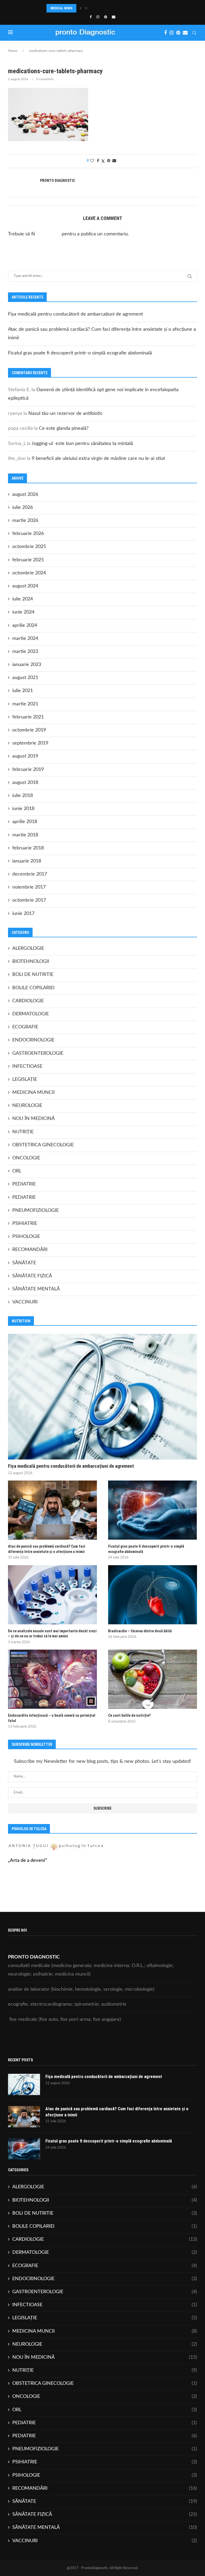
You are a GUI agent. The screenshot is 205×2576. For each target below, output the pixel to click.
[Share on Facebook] (98, 161)
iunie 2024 (23, 612)
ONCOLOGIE (26, 1158)
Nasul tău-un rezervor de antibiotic (66, 414)
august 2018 (25, 783)
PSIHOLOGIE (26, 1237)
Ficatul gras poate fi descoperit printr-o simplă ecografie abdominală (80, 353)
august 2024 (25, 586)
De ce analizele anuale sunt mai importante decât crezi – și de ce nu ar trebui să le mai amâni (52, 1634)
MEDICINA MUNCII (33, 1093)
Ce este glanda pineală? (64, 428)
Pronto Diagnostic (58, 181)
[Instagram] (98, 17)
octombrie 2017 (29, 900)
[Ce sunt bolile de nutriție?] (153, 1679)
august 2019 (25, 756)
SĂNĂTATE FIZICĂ (32, 1276)
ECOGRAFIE (25, 1027)
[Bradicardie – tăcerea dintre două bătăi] (153, 1595)
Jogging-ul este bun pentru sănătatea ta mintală (82, 444)
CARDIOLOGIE (28, 1001)
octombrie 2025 (29, 547)
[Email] (114, 17)
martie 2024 (25, 639)
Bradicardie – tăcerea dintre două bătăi (140, 1631)
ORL (17, 1171)
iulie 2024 (23, 599)
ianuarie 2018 (27, 861)
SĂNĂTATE (24, 1263)
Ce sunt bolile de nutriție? (129, 1715)
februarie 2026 (28, 534)
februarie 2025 (28, 560)
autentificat (48, 234)
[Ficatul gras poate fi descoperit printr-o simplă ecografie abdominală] (153, 1510)
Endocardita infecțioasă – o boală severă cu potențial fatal (52, 1718)
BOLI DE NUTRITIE (33, 975)
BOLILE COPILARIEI (33, 988)
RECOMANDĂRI (30, 1250)
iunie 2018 (23, 809)
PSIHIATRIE (25, 1224)
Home (13, 51)
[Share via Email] (114, 161)
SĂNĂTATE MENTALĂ (36, 1289)
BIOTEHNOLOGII (31, 962)
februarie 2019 (28, 770)
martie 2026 (25, 521)
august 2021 (25, 678)
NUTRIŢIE (23, 1132)
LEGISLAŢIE (25, 1080)
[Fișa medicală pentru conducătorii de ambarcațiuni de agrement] (102, 1397)
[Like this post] (92, 161)
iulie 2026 (23, 508)
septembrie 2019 (30, 743)
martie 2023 (25, 652)
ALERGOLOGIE (28, 948)
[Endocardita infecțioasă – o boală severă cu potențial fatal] (52, 1679)
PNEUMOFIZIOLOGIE (36, 1211)
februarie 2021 (28, 717)
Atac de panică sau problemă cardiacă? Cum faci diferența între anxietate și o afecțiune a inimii (47, 1549)
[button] (81, 8)
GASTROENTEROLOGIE (38, 1053)
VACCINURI (25, 1302)
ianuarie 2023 (27, 665)
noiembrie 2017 (29, 887)
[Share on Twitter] (103, 161)
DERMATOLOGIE (31, 1014)
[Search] (194, 33)
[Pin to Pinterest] (109, 161)
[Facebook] (91, 17)
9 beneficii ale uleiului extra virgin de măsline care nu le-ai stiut (98, 459)
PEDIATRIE (24, 1184)
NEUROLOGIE (27, 1106)
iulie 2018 (23, 796)
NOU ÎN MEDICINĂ (33, 1119)
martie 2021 (25, 704)
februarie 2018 (28, 848)
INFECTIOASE (27, 1066)
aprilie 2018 (25, 822)
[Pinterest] (106, 17)
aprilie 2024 (25, 625)
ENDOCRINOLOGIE (33, 1040)
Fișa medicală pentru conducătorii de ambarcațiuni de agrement (75, 314)
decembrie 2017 (30, 874)
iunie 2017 (23, 914)
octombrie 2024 (29, 573)
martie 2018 (25, 835)
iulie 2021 (23, 691)
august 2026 (25, 494)
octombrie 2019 (29, 730)
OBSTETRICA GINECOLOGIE (43, 1145)
